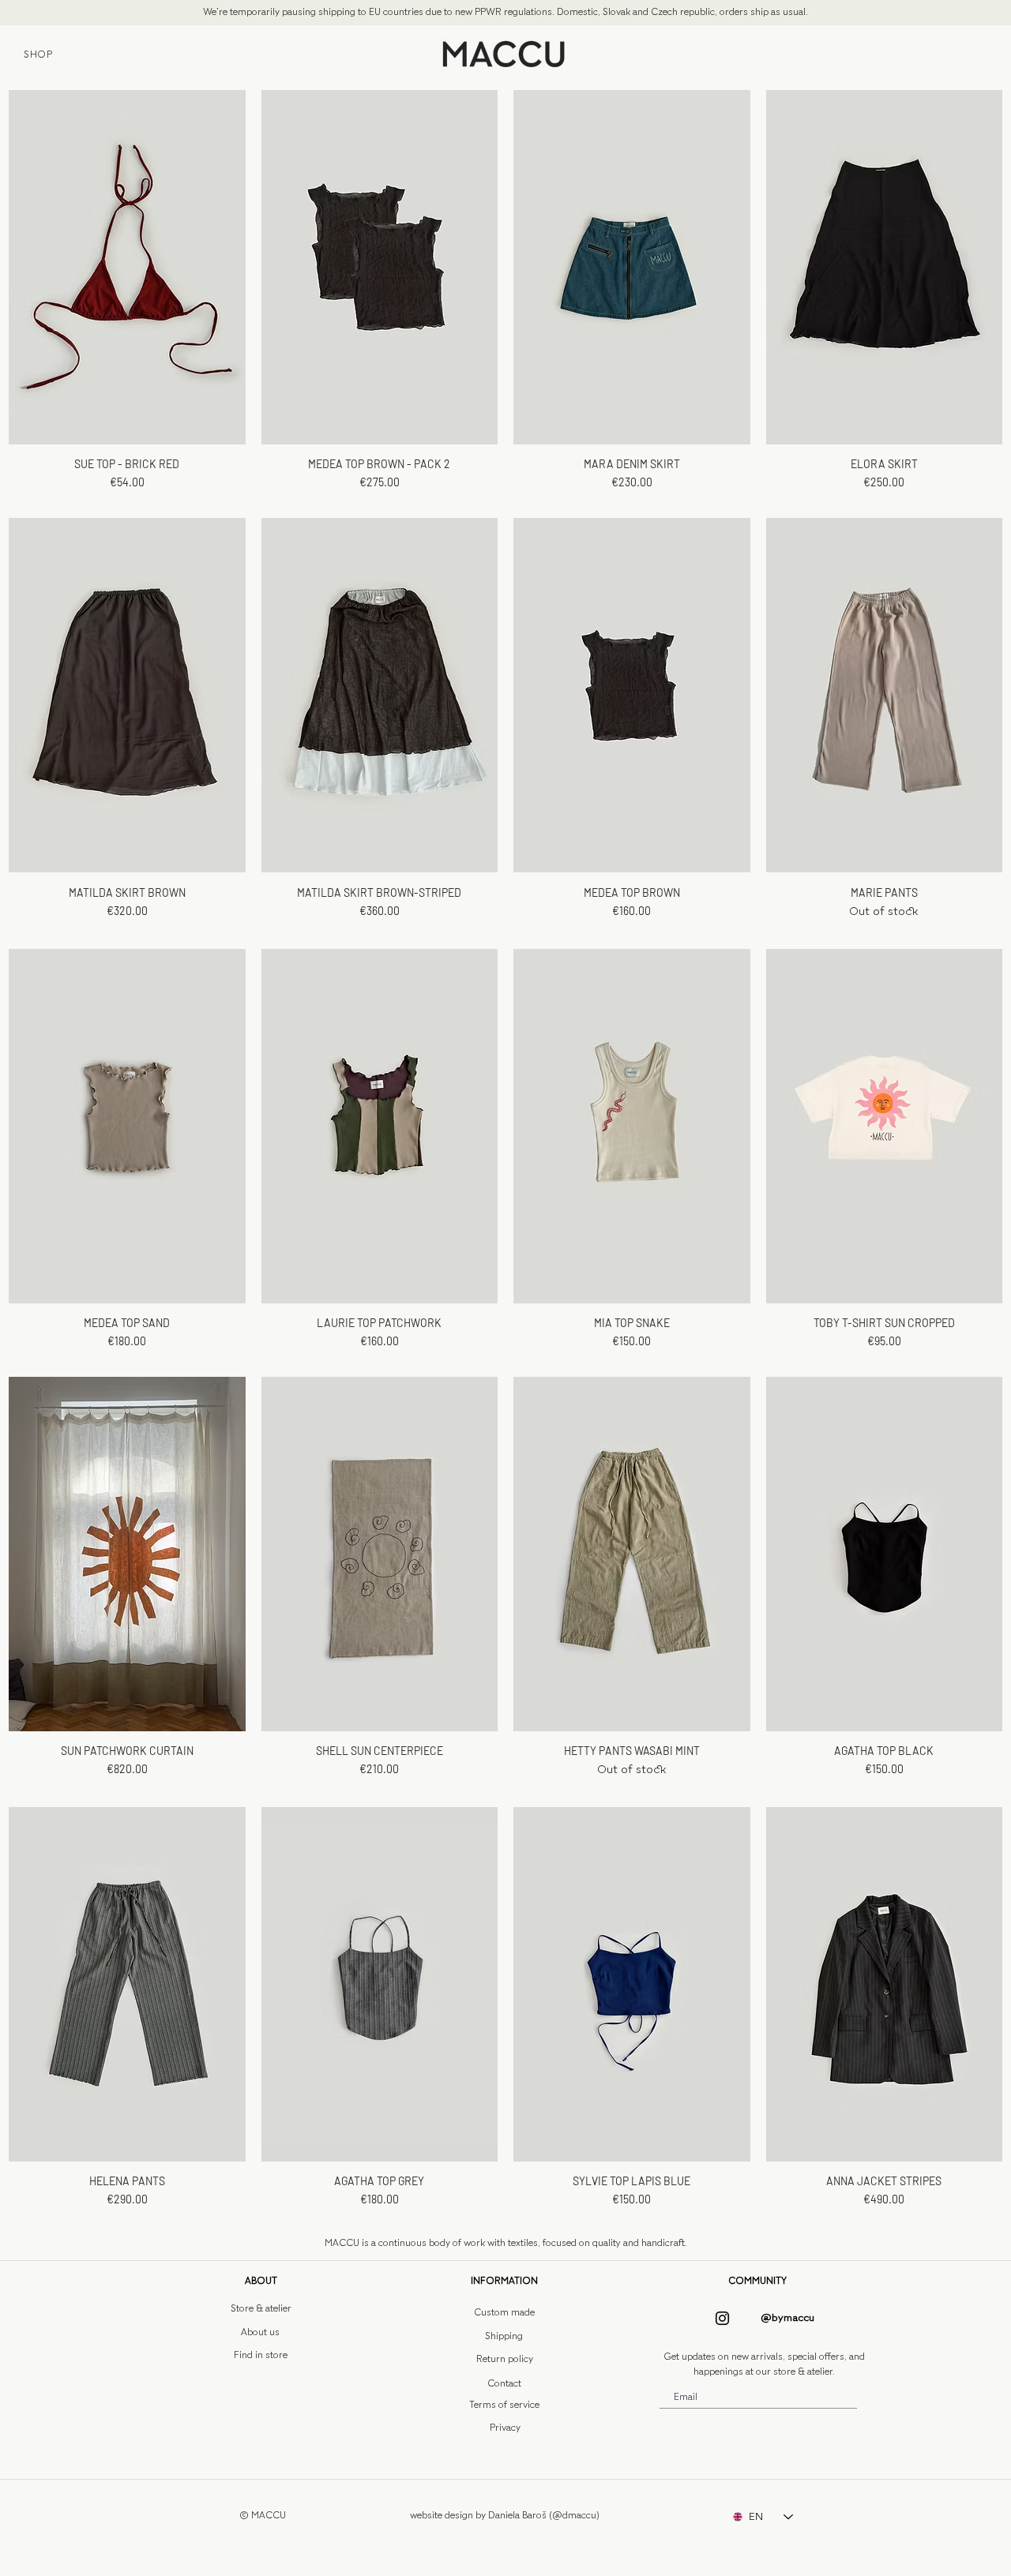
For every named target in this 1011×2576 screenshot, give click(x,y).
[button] (261, 2281)
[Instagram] (722, 2318)
